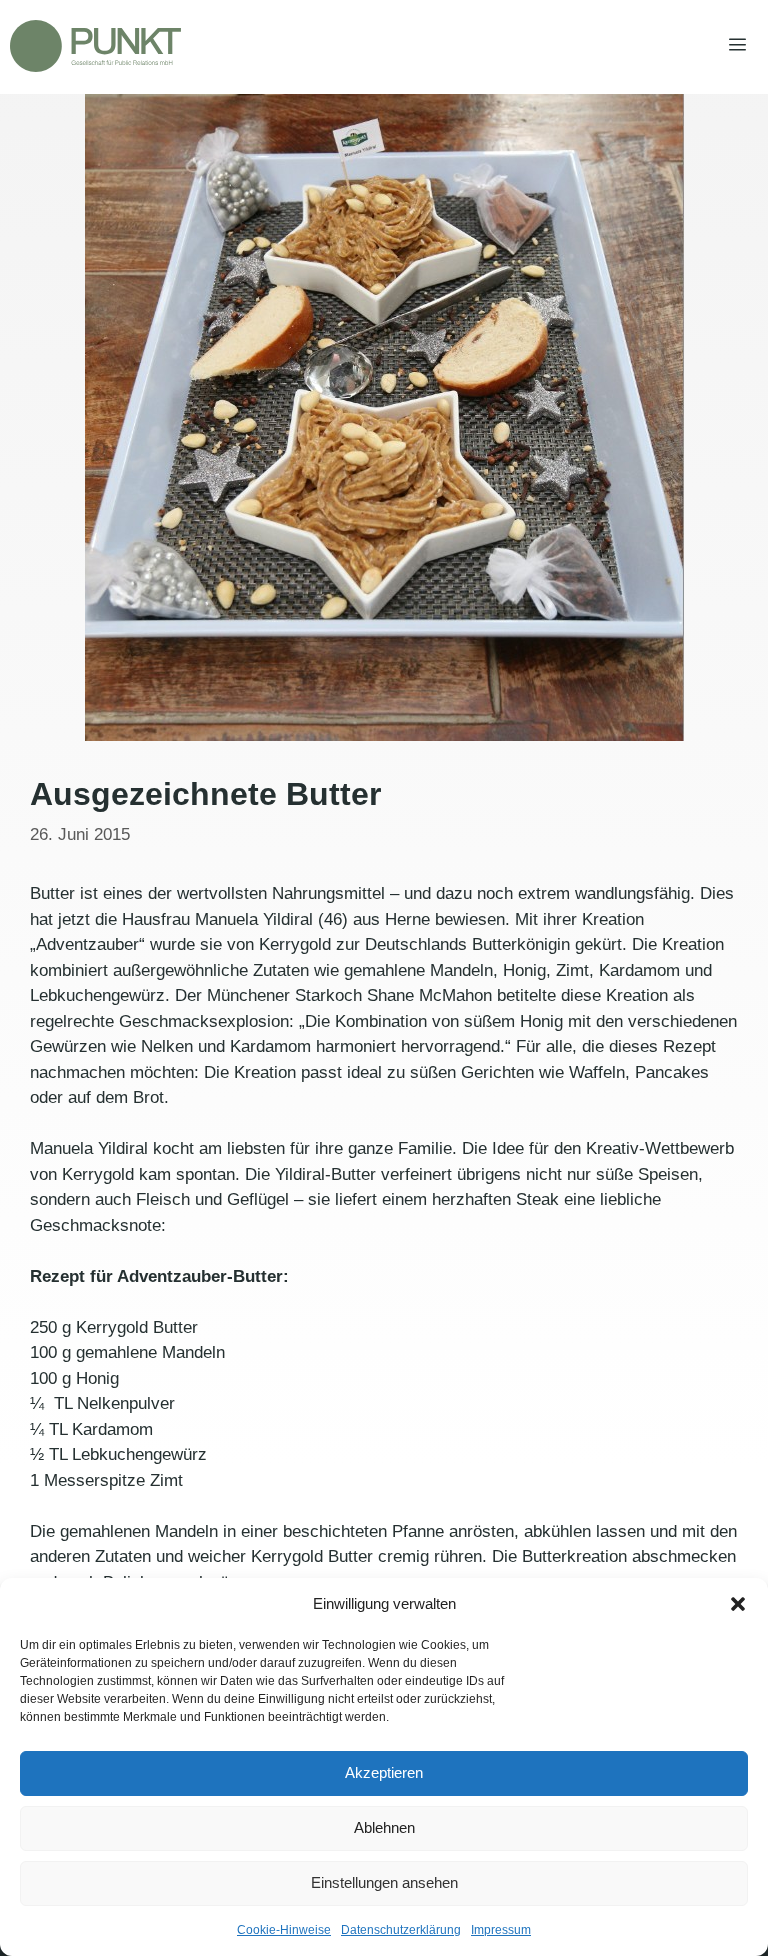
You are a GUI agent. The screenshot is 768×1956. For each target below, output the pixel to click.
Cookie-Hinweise (284, 1930)
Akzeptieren (384, 1772)
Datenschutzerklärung (401, 1930)
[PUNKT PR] (95, 46)
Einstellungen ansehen (384, 1882)
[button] (738, 1604)
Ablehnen (384, 1827)
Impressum (501, 1930)
